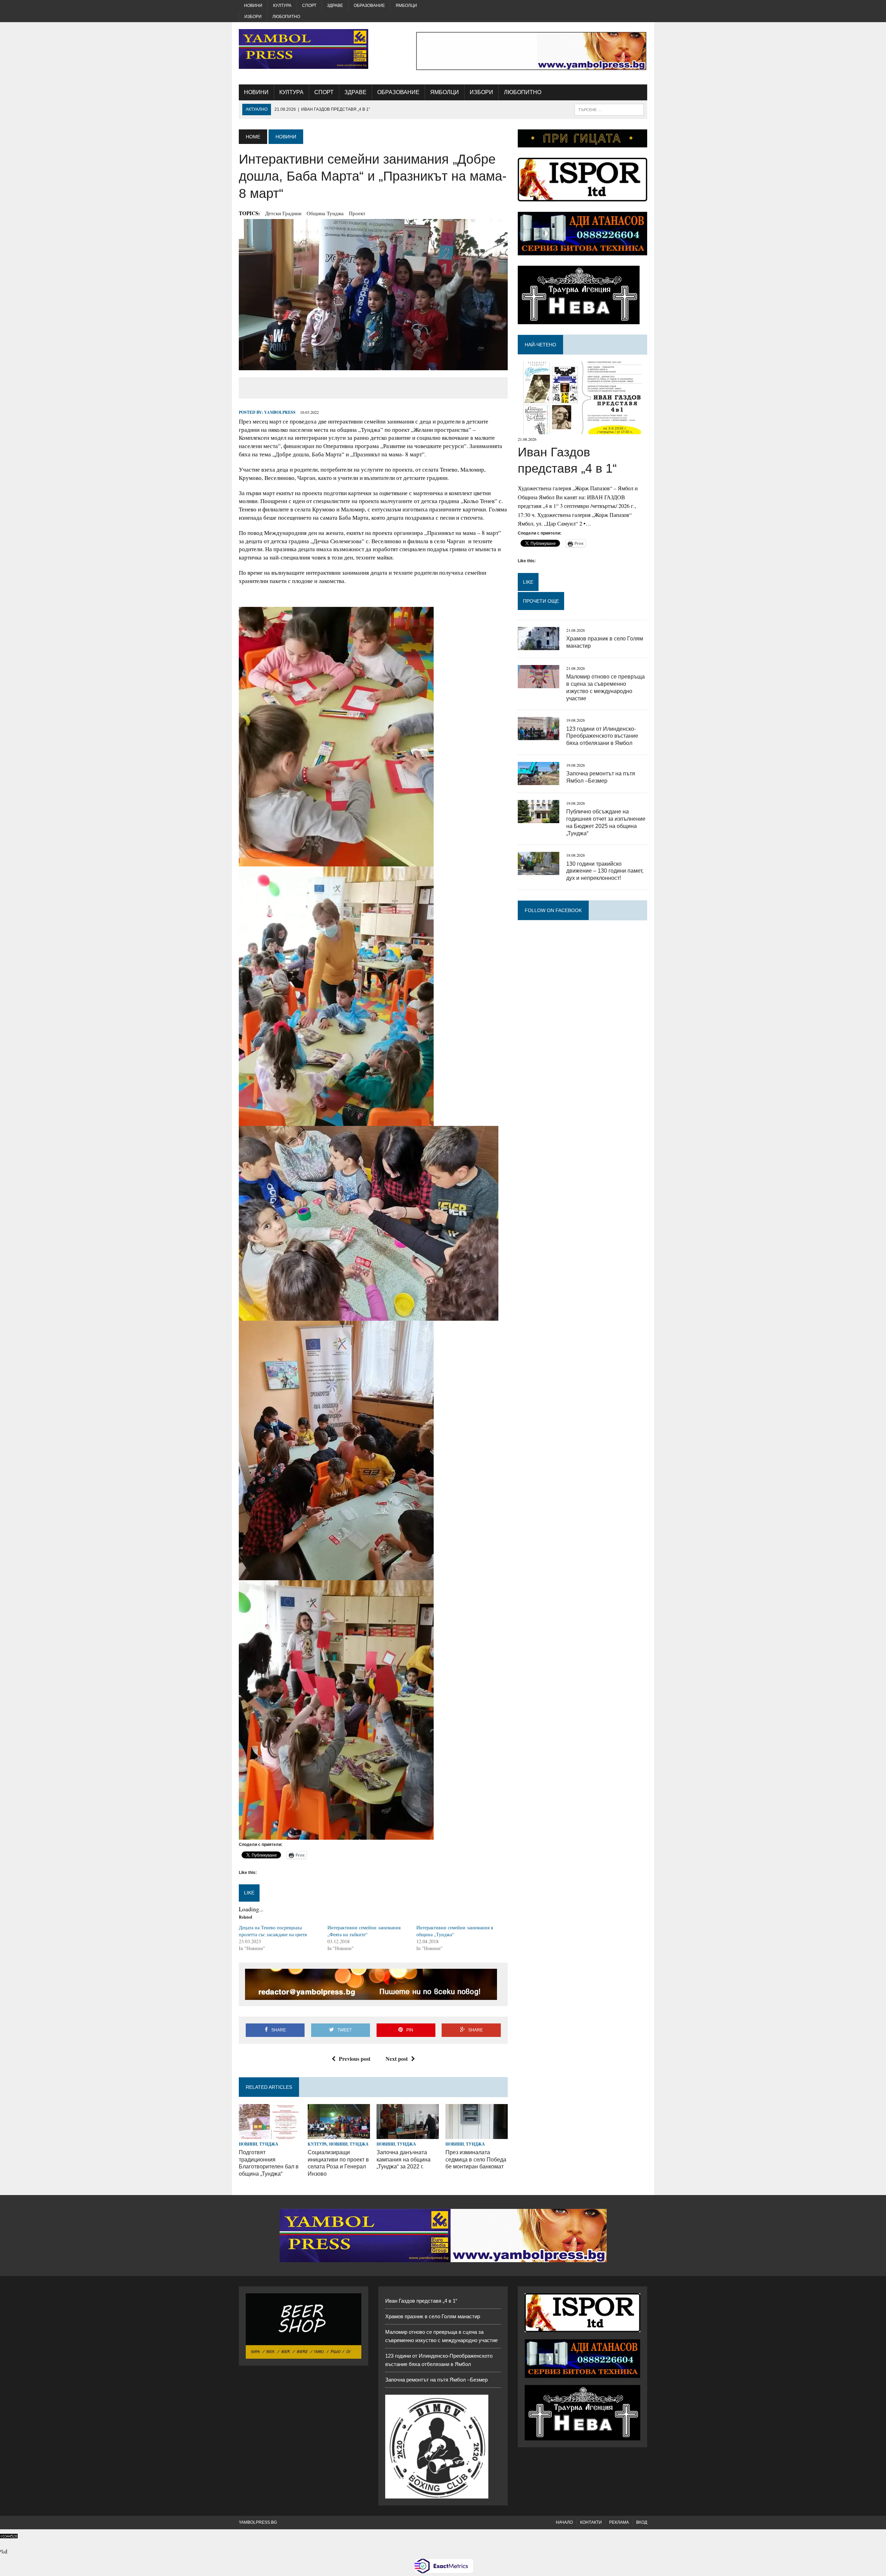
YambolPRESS (280, 412)
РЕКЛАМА (619, 2522)
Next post (397, 2059)
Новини (253, 6)
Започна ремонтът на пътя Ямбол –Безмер (436, 2380)
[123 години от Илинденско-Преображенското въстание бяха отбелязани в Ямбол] (539, 736)
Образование (369, 6)
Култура (282, 6)
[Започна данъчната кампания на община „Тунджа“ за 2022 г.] (408, 2134)
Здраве (335, 6)
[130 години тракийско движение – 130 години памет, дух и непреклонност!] (539, 871)
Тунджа (269, 2144)
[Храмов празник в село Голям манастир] (539, 645)
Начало (564, 2522)
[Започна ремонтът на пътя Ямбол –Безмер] (539, 780)
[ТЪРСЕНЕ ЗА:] (609, 109)
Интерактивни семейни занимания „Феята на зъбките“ (364, 1931)
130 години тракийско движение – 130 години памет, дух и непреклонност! (605, 871)
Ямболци (406, 6)
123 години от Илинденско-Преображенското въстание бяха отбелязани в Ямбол (602, 736)
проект (357, 213)
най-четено (540, 345)
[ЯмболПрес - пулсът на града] (304, 49)
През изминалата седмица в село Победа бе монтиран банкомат (476, 2160)
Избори (253, 17)
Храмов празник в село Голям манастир (433, 2316)
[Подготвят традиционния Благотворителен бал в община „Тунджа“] (270, 2134)
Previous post (355, 2059)
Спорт (309, 6)
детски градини (283, 213)
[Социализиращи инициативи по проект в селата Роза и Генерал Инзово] (339, 2134)
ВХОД (642, 2522)
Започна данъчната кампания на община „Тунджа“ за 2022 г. (404, 2160)
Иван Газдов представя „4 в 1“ (421, 2301)
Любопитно (286, 17)
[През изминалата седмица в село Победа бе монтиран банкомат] (477, 2134)
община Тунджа (325, 213)
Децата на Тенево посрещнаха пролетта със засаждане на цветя (273, 1931)
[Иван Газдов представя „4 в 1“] (582, 430)
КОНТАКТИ (591, 2522)
